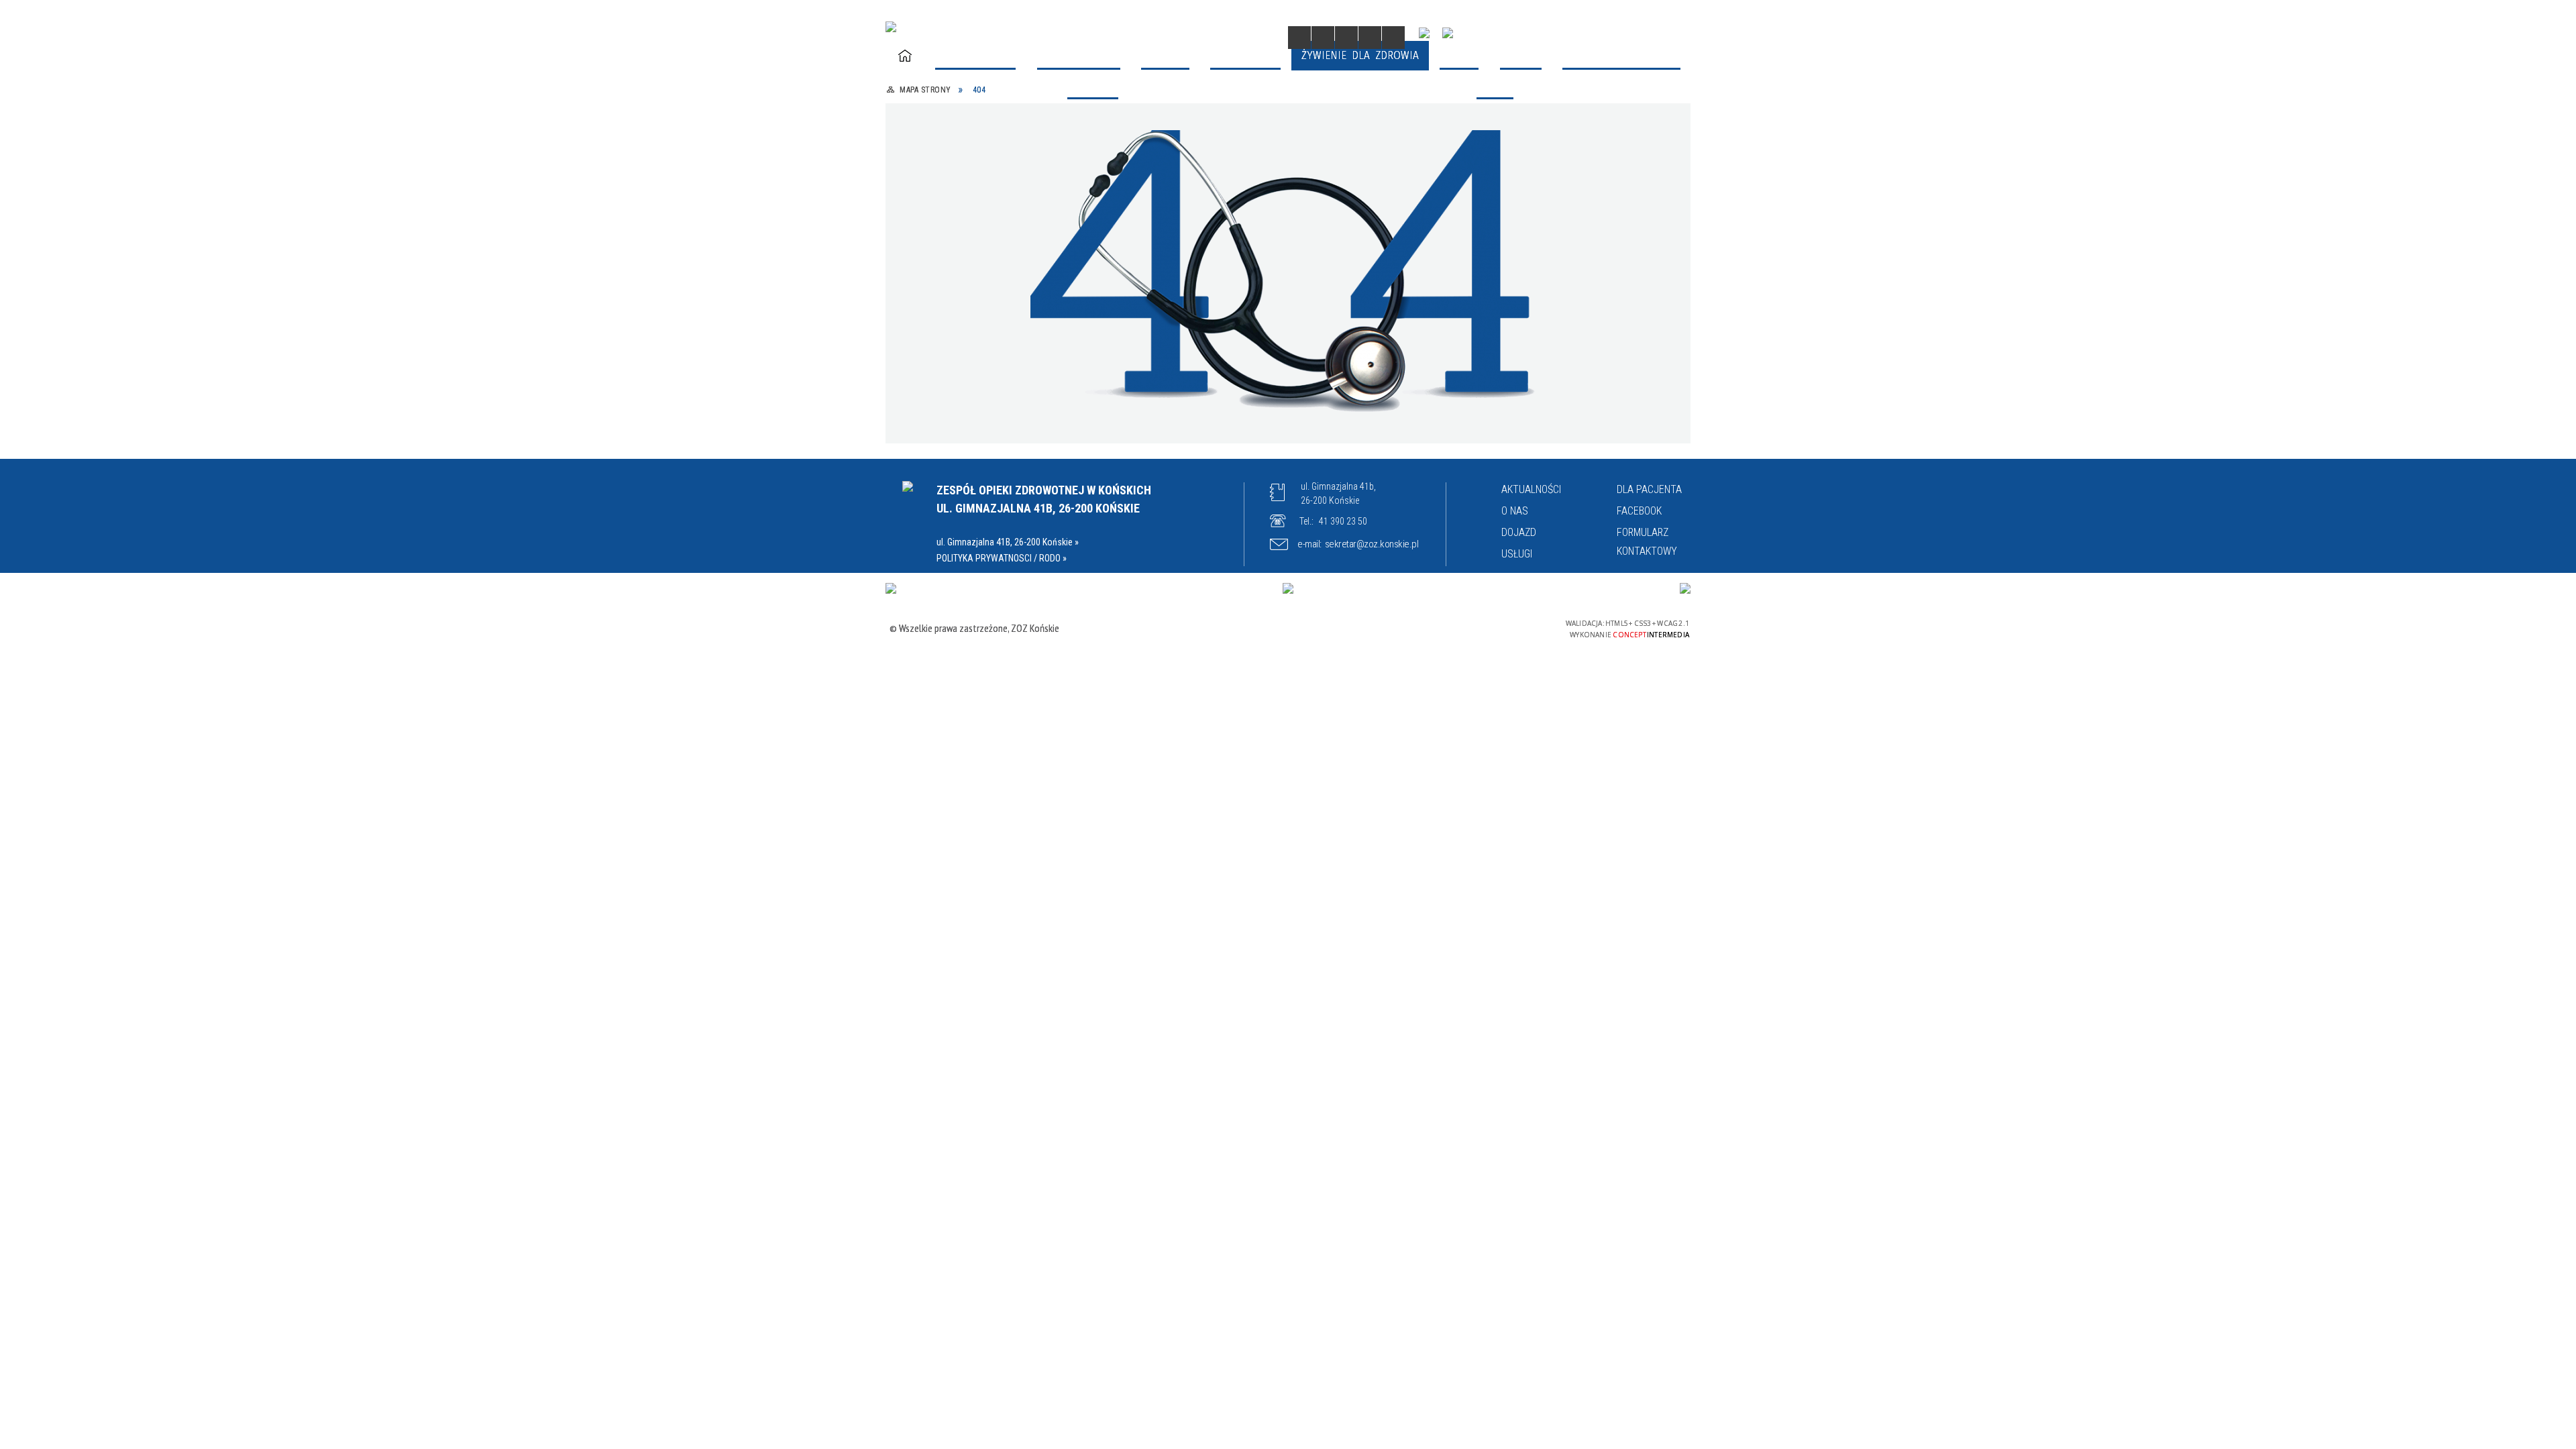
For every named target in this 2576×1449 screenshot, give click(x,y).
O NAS (1515, 511)
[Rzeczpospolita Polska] (1288, 588)
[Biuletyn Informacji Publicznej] (1448, 33)
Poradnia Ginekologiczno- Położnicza (1552, 206)
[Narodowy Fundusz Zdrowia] (1424, 33)
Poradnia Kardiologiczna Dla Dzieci (1573, 247)
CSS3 (1483, 628)
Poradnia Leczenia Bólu (1160, 296)
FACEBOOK (1639, 511)
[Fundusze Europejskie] (891, 588)
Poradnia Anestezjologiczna (1363, 100)
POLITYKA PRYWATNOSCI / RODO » (1002, 558)
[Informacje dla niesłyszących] (1370, 38)
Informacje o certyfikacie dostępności (1292, 630)
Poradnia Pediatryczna (1157, 361)
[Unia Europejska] (1685, 588)
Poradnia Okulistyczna (1351, 328)
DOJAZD (1519, 532)
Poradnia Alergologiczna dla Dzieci (992, 100)
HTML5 (1462, 628)
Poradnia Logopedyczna (1354, 296)
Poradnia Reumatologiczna (1168, 393)
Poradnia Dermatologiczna (974, 198)
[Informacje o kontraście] (1393, 38)
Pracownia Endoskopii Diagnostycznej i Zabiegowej (1171, 434)
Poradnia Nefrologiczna (1546, 296)
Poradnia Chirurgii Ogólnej (973, 149)
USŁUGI (1517, 554)
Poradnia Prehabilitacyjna (972, 393)
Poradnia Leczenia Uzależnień (982, 426)
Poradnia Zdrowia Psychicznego (1565, 393)
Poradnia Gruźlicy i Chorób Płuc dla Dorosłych (994, 255)
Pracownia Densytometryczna (1562, 426)
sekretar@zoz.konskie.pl (1372, 544)
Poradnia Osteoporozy (963, 475)
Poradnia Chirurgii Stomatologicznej (1340, 157)
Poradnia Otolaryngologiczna (979, 361)
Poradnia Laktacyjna (958, 296)
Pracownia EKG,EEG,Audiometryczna (1382, 426)
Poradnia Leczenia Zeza (1547, 328)
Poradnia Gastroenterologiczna (1371, 198)
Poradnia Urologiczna (1348, 393)
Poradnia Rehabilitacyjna (1551, 361)
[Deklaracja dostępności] (1346, 38)
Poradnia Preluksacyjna (1353, 361)
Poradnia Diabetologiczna (1165, 198)
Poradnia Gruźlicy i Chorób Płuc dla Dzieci (1187, 255)
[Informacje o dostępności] (1323, 38)
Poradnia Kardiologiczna (1355, 247)
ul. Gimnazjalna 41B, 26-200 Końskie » (1008, 542)
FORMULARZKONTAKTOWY (1647, 542)
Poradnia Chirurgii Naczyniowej (1564, 100)
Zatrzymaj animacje (1299, 38)
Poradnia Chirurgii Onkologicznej (1181, 149)
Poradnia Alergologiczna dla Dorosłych (1170, 108)
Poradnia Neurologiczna (1160, 328)
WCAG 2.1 (1525, 627)
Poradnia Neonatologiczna (973, 328)
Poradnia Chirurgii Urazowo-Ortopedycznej (1557, 157)
